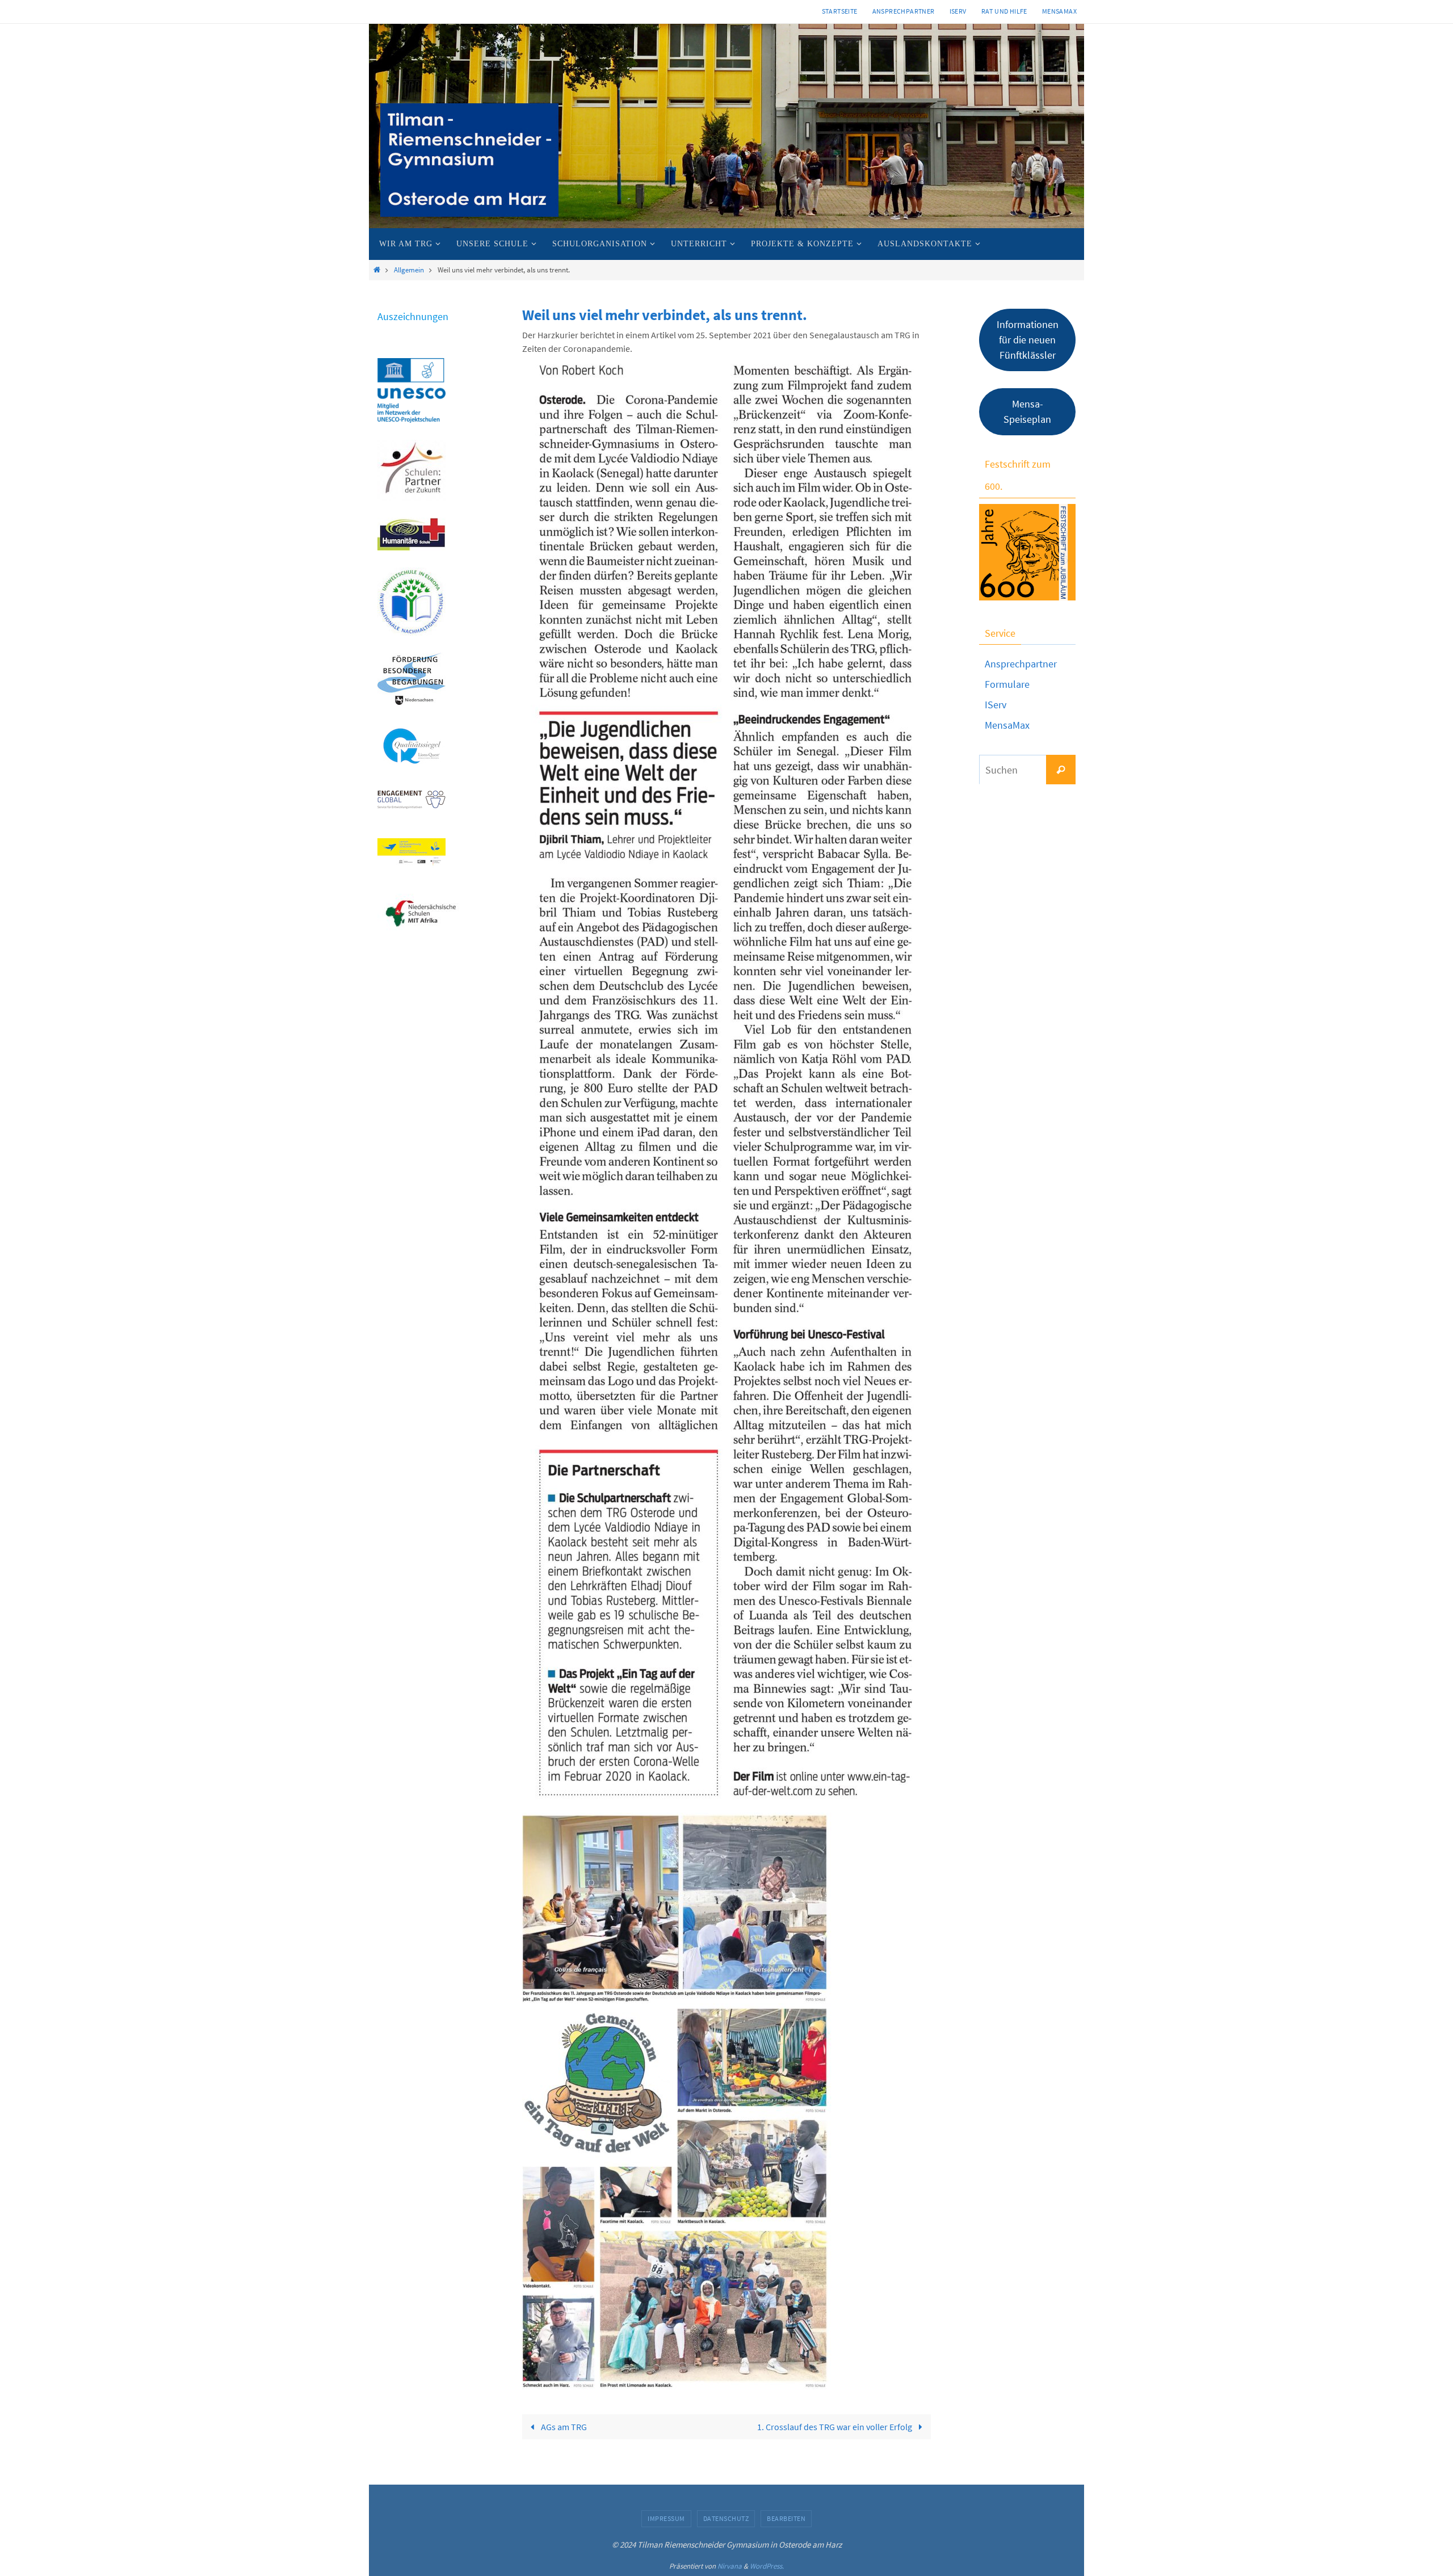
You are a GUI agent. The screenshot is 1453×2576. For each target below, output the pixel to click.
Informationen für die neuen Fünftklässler (1028, 340)
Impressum (666, 2518)
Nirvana (730, 2566)
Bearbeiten (786, 2518)
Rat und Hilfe (1004, 11)
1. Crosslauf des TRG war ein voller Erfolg (835, 2427)
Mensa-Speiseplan (1027, 411)
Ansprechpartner (904, 11)
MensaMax (1007, 725)
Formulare (1007, 684)
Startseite (840, 11)
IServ (958, 11)
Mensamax (1059, 11)
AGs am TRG (563, 2427)
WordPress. (767, 2566)
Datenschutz (726, 2518)
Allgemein (409, 270)
